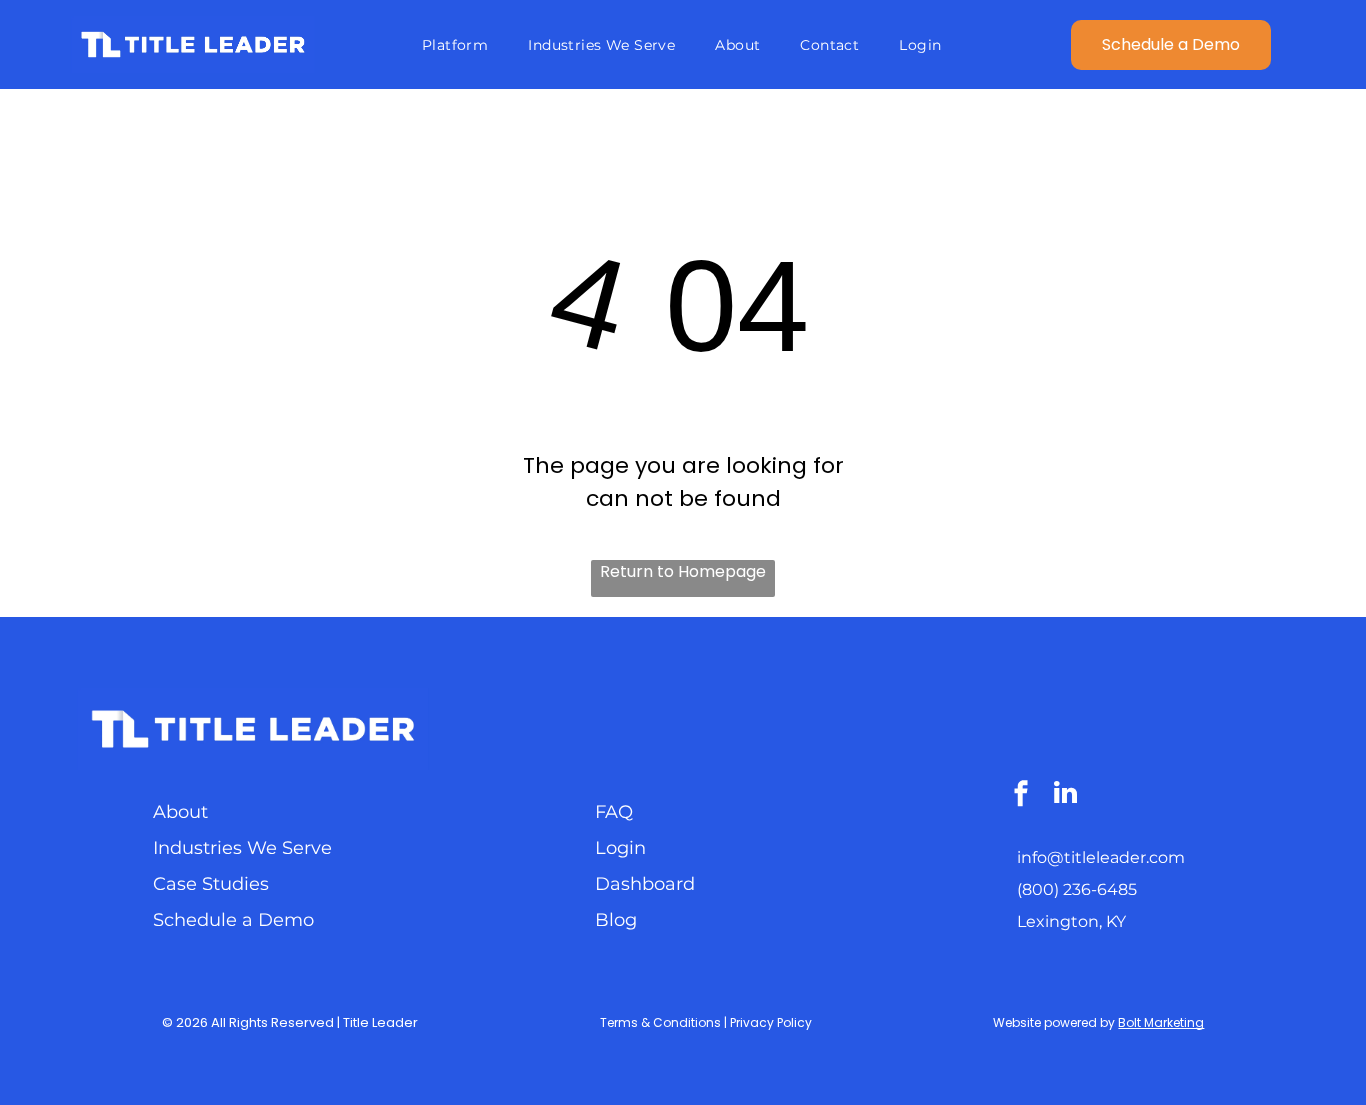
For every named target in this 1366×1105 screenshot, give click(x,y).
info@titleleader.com (1101, 857)
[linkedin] (1065, 795)
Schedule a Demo (233, 920)
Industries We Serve (242, 848)
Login (620, 848)
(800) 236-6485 (1077, 889)
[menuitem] (455, 45)
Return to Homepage (683, 571)
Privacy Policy (771, 1022)
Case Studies (211, 884)
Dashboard (645, 884)
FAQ (614, 812)
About (180, 812)
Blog (616, 920)
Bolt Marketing (1161, 1022)
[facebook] (1021, 795)
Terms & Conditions (660, 1022)
